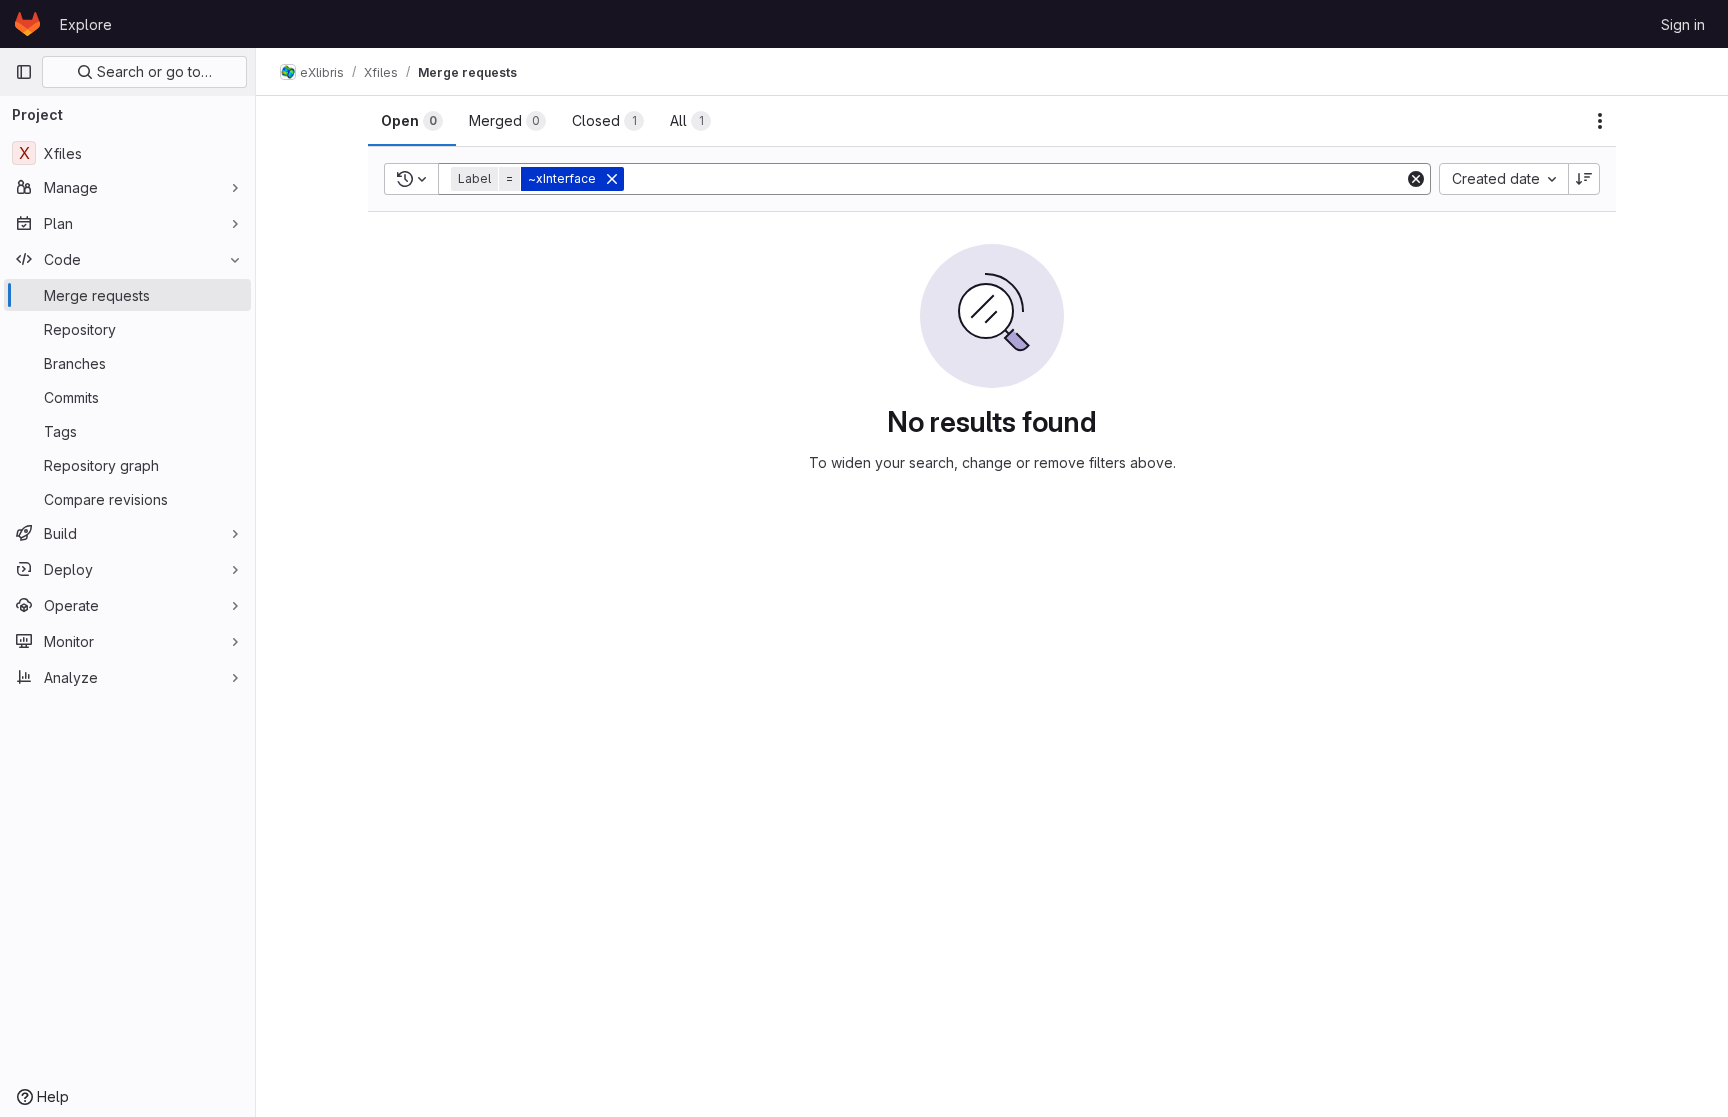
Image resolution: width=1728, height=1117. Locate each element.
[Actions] (1600, 121)
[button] (539, 179)
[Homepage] (27, 24)
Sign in (1683, 24)
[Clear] (1416, 179)
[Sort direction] (1584, 179)
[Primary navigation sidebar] (24, 72)
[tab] (412, 121)
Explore (86, 24)
